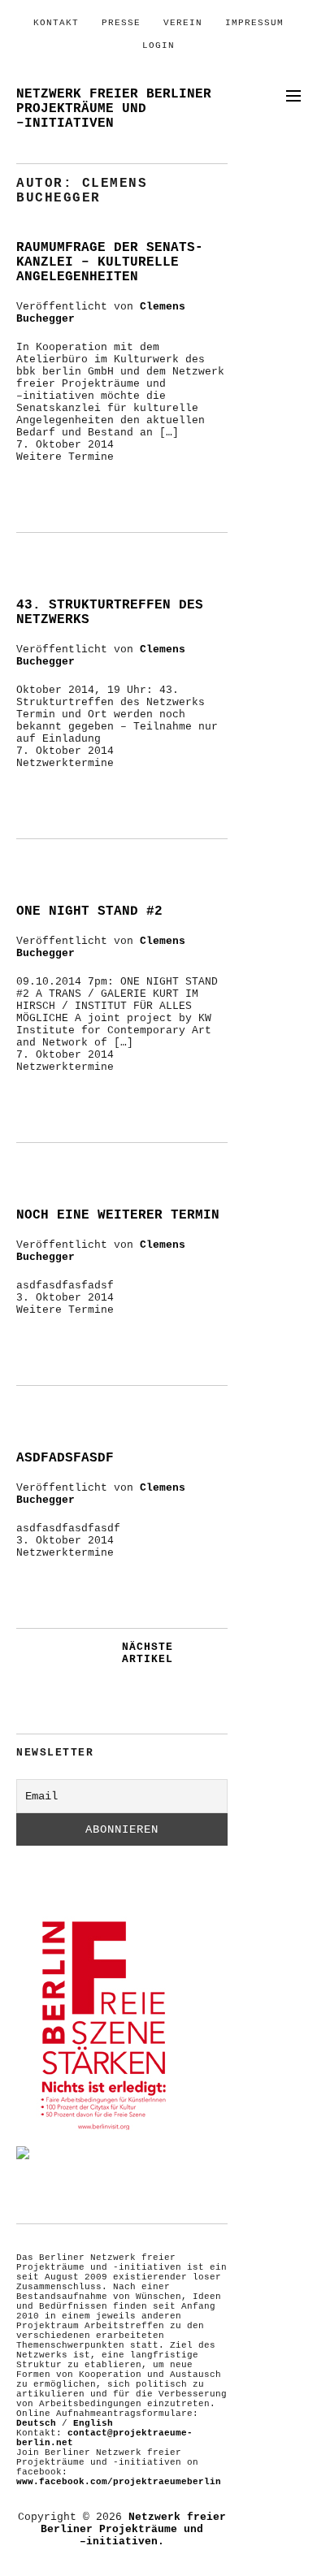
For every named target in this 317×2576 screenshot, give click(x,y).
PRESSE (121, 23)
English (93, 2423)
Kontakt (56, 23)
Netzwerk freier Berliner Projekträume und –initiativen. (133, 2529)
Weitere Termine (65, 457)
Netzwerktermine (65, 763)
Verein (183, 23)
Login (158, 45)
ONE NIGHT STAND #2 (89, 911)
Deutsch (36, 2423)
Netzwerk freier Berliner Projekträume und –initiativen (114, 109)
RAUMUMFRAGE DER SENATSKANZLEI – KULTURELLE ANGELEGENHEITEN (110, 262)
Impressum (254, 23)
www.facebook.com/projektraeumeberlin (119, 2482)
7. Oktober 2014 (65, 445)
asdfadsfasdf (65, 1458)
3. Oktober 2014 (65, 1298)
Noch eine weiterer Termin (118, 1215)
